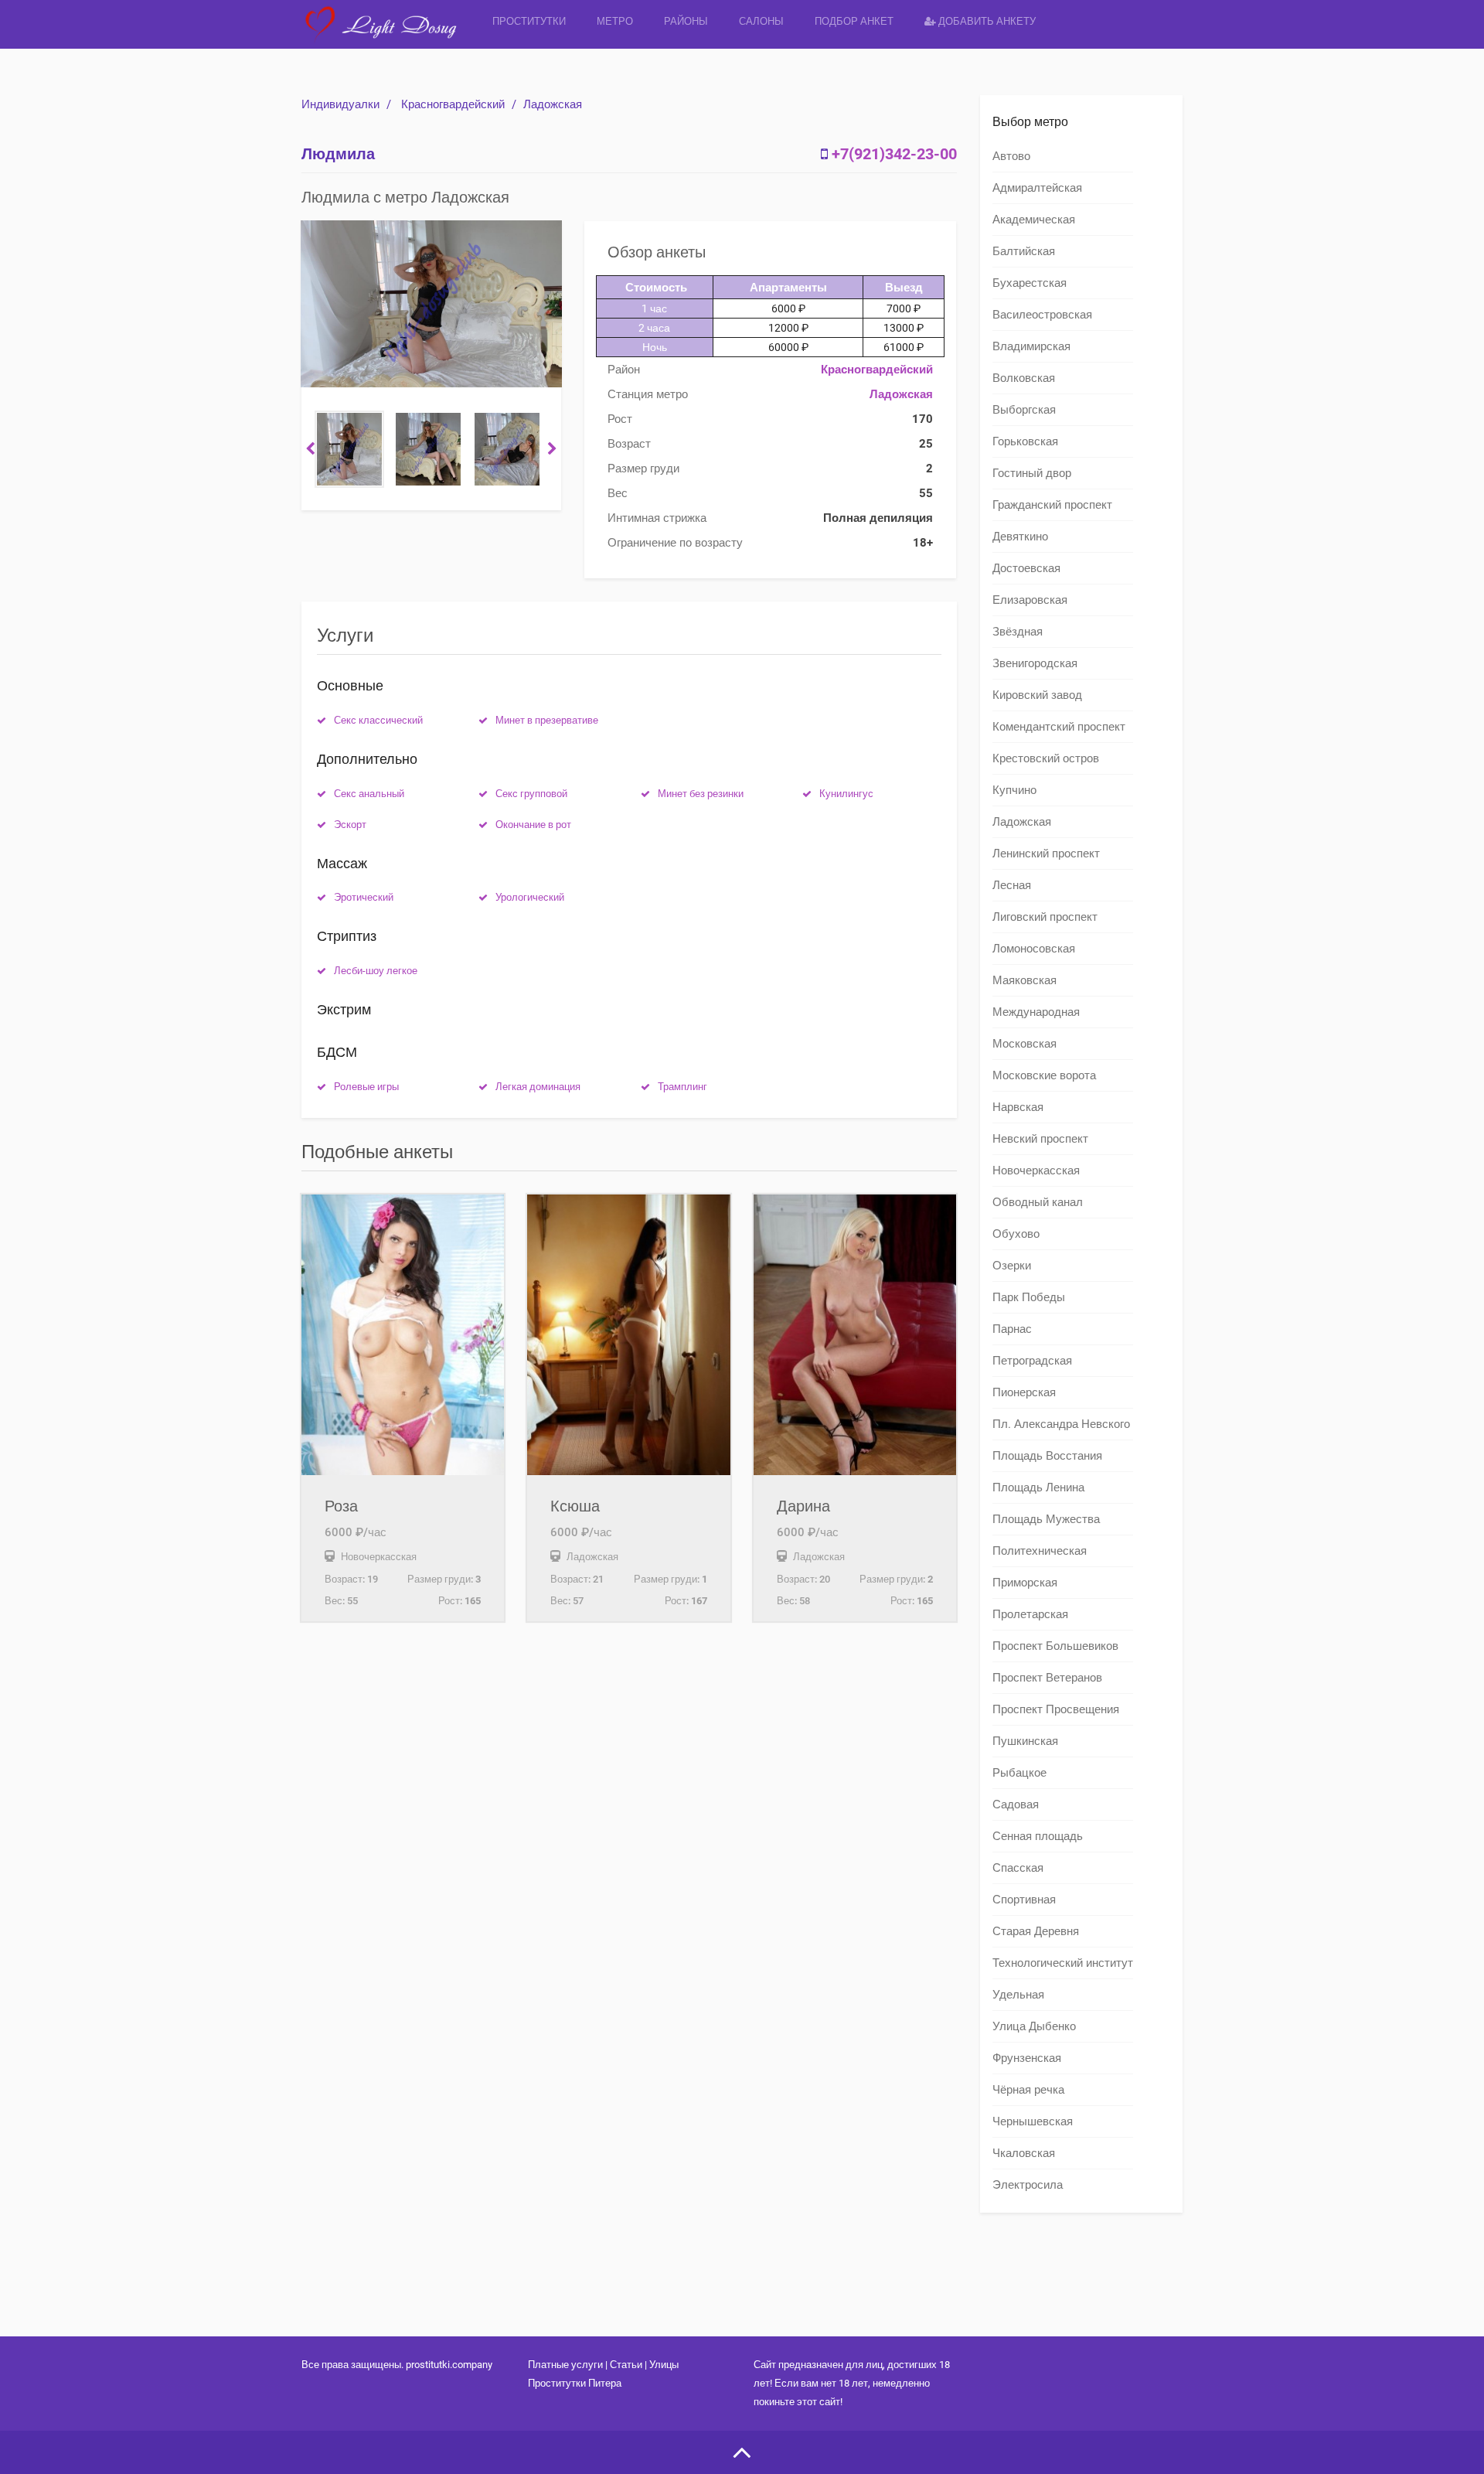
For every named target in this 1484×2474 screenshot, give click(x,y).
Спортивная (1024, 1900)
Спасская (1018, 1868)
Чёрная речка (1028, 2090)
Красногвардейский (453, 104)
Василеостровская (1042, 315)
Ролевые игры (366, 1087)
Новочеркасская (1036, 1171)
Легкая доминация (538, 1087)
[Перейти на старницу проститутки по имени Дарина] (855, 1335)
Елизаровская (1030, 600)
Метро (615, 21)
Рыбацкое (1019, 1773)
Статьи (626, 2365)
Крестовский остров (1046, 758)
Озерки (1012, 1266)
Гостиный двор (1032, 473)
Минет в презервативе (547, 720)
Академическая (1034, 220)
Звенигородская (1035, 663)
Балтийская (1024, 251)
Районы (686, 21)
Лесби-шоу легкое (376, 971)
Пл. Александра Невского (1061, 1424)
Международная (1036, 1012)
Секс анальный (369, 794)
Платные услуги (565, 2365)
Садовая (1016, 1804)
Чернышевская (1033, 2121)
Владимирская (1031, 346)
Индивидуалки (340, 104)
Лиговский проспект (1045, 917)
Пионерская (1024, 1392)
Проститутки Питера (575, 2383)
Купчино (1014, 790)
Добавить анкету (986, 21)
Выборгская (1024, 410)
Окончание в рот (533, 825)
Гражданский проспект (1052, 505)
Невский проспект (1040, 1139)
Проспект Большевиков (1055, 1646)
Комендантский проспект (1059, 727)
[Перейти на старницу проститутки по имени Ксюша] (628, 1335)
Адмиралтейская (1037, 188)
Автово (1011, 156)
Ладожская (553, 104)
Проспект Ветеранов (1047, 1678)
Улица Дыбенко (1034, 2026)
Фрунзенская (1027, 2058)
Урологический (530, 897)
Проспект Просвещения (1056, 1709)
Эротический (364, 897)
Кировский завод (1037, 695)
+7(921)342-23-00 (894, 154)
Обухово (1016, 1234)
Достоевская (1026, 568)
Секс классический (378, 720)
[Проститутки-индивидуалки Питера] (389, 34)
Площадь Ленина (1038, 1487)
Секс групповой (531, 794)
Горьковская (1025, 441)
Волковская (1024, 378)
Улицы (664, 2365)
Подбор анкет (854, 21)
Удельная (1018, 1995)
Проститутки (529, 21)
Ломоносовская (1034, 949)
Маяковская (1025, 980)
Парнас (1012, 1329)
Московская (1025, 1044)
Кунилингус (846, 794)
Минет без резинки (701, 794)
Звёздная (1018, 632)
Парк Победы (1029, 1297)
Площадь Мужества (1046, 1519)
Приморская (1025, 1583)
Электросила (1028, 2185)
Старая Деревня (1036, 1931)
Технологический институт (1063, 1963)
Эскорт (350, 825)
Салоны (761, 21)
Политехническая (1040, 1551)
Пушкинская (1025, 1741)
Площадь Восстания (1047, 1456)
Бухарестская (1030, 283)
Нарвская (1018, 1107)
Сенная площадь (1038, 1836)
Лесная (1012, 885)
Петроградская (1032, 1361)
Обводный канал (1038, 1202)
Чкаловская (1024, 2153)
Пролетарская (1030, 1614)
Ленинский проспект (1046, 854)
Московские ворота (1044, 1075)
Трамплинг (682, 1087)
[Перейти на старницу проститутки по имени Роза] (403, 1335)
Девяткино (1020, 537)
